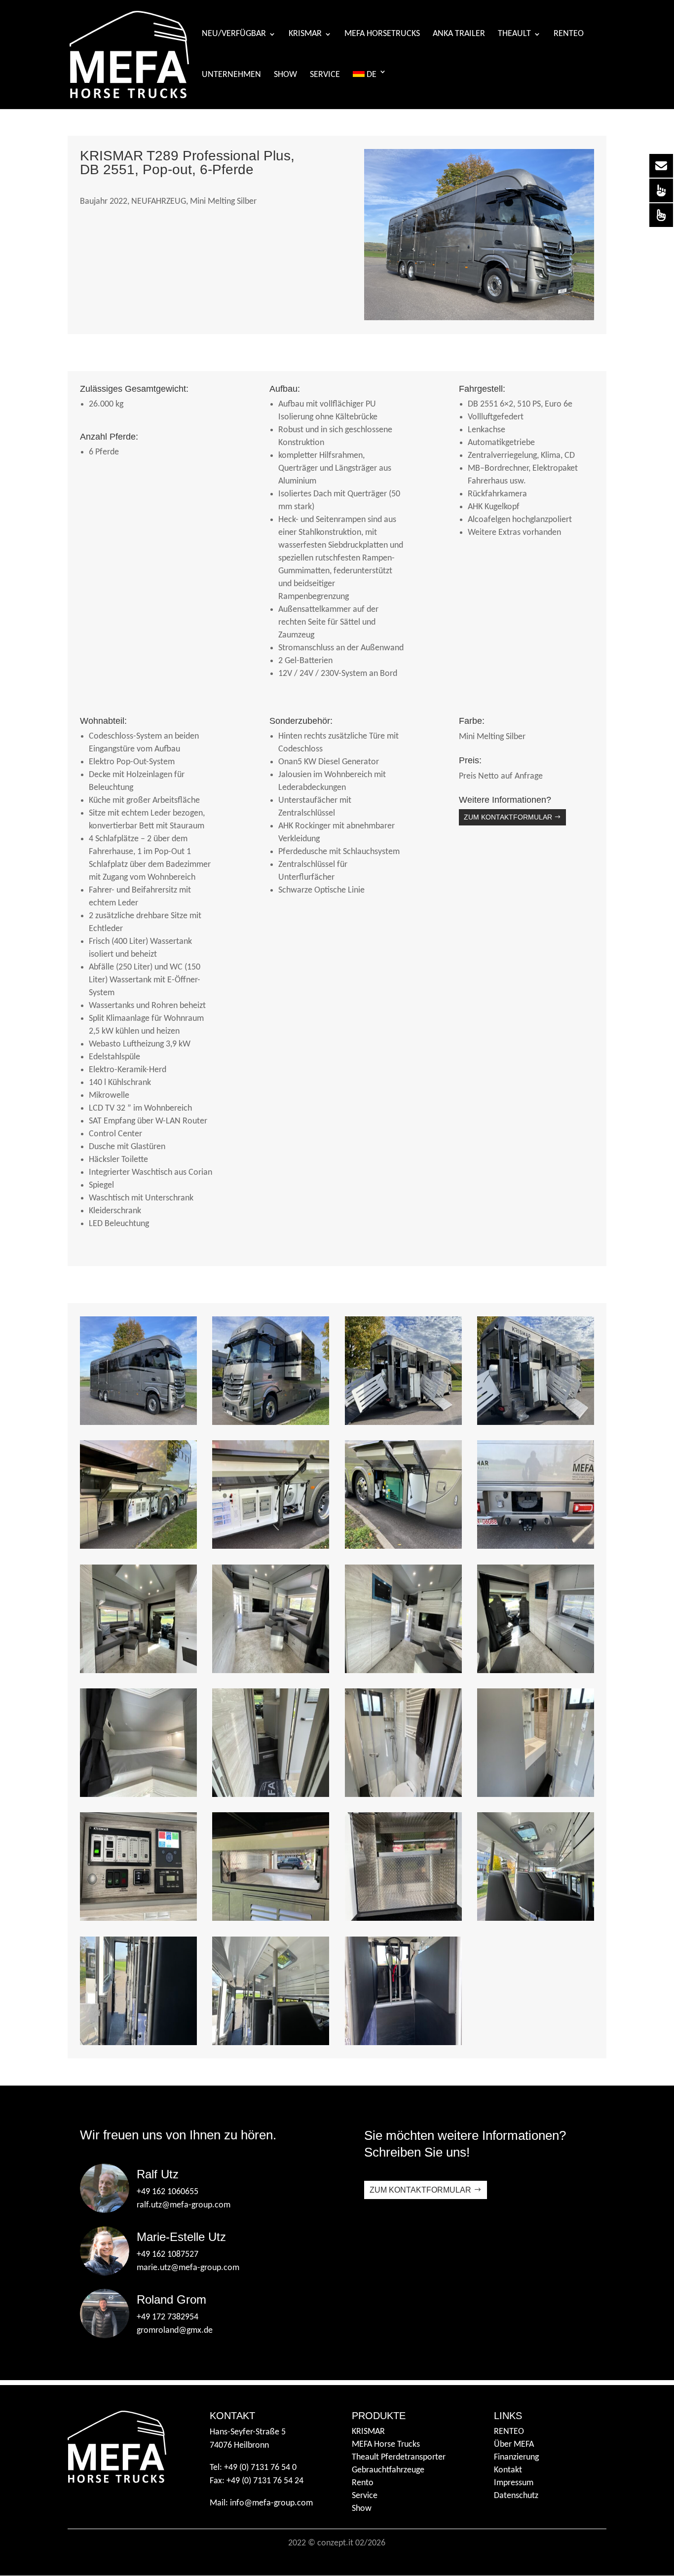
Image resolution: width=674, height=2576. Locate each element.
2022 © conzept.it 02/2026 (337, 2543)
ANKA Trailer (459, 35)
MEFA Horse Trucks (386, 2445)
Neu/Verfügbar (234, 35)
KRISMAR (305, 35)
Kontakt (508, 2470)
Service (325, 75)
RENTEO (509, 2432)
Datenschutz (516, 2496)
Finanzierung (516, 2457)
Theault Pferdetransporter (399, 2457)
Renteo (569, 35)
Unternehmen (231, 75)
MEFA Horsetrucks (382, 35)
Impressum (514, 2483)
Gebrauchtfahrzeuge (388, 2470)
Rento (363, 2483)
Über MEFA (514, 2445)
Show (285, 75)
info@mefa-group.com (271, 2503)
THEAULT (514, 35)
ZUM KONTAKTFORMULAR (508, 817)
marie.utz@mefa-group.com (188, 2268)
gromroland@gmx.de (175, 2331)
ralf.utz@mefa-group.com (184, 2205)
